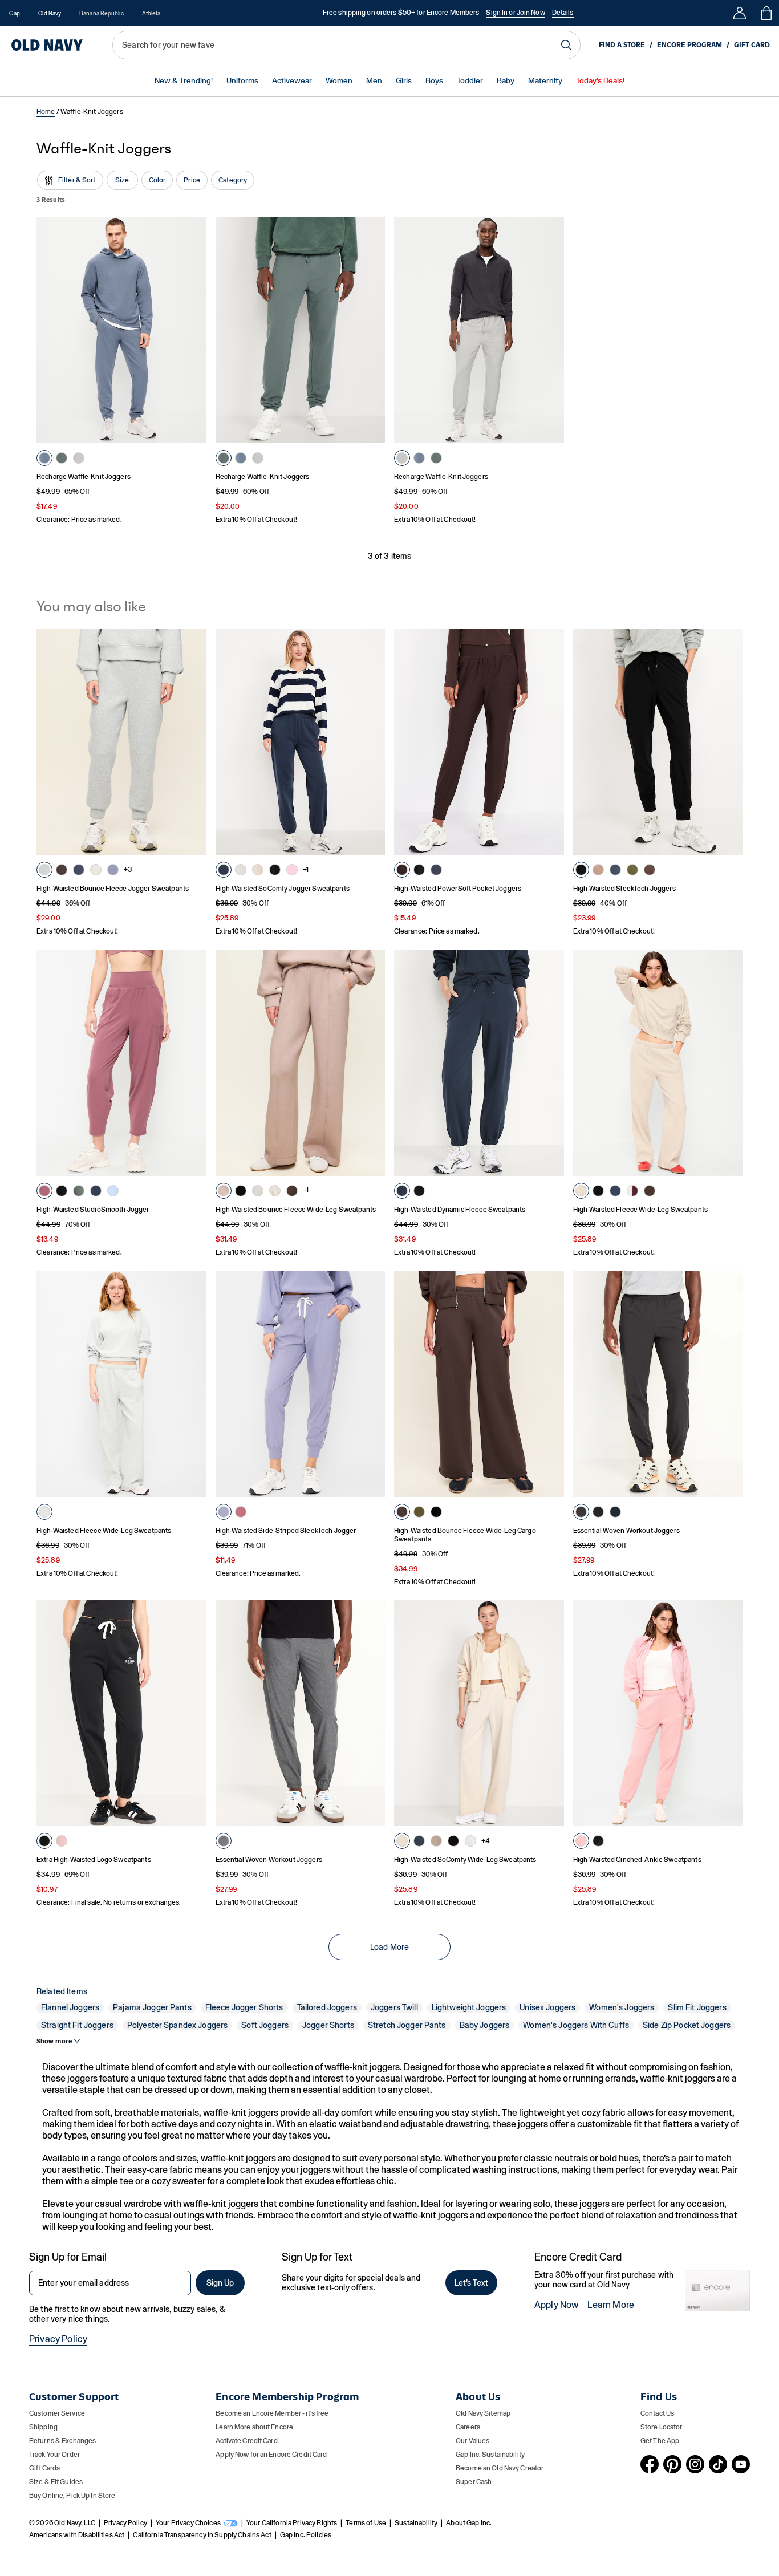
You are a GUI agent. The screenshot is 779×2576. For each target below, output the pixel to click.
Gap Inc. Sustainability (490, 2455)
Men (374, 81)
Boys (434, 81)
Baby (506, 81)
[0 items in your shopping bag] (766, 13)
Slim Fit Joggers (697, 2007)
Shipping (43, 2427)
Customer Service (57, 2413)
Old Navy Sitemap (483, 2413)
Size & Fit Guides (56, 2482)
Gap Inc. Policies (306, 2535)
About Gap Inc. (469, 2523)
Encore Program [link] (689, 45)
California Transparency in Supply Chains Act (202, 2535)
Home (46, 112)
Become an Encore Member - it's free (272, 2413)
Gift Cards (44, 2468)
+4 (486, 1841)
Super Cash (474, 2482)
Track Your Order (54, 2455)
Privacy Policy (58, 2339)
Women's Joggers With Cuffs (576, 2025)
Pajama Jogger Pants (152, 2007)
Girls (404, 81)
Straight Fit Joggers (77, 2025)
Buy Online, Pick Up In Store (72, 2496)
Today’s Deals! (600, 81)
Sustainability (416, 2523)
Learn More (611, 2305)
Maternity (545, 81)
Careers (468, 2427)
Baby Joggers (485, 2025)
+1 (306, 870)
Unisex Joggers (547, 2007)
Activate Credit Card (246, 2441)
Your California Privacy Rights (292, 2523)
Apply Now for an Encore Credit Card (271, 2455)
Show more (54, 2041)
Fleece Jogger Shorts (244, 2007)
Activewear (292, 81)
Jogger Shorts (328, 2025)
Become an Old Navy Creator (500, 2468)
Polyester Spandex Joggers (178, 2025)
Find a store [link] (622, 45)
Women (339, 81)
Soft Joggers (265, 2025)
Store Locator (662, 2427)
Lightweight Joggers (469, 2007)
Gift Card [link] (752, 45)
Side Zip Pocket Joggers (687, 2025)
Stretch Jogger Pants (407, 2025)
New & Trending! (184, 81)
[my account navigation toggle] (740, 13)
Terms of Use (366, 2523)
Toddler (470, 81)
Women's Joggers (622, 2007)
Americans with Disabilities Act (77, 2535)
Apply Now (556, 2305)
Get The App (660, 2441)
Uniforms (242, 81)
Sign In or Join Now (515, 13)
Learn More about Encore (254, 2427)
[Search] (566, 45)
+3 (128, 870)
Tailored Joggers (327, 2007)
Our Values (472, 2441)
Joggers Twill (394, 2007)
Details (563, 13)
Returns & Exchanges (62, 2441)
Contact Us (657, 2413)
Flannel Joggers (70, 2007)
